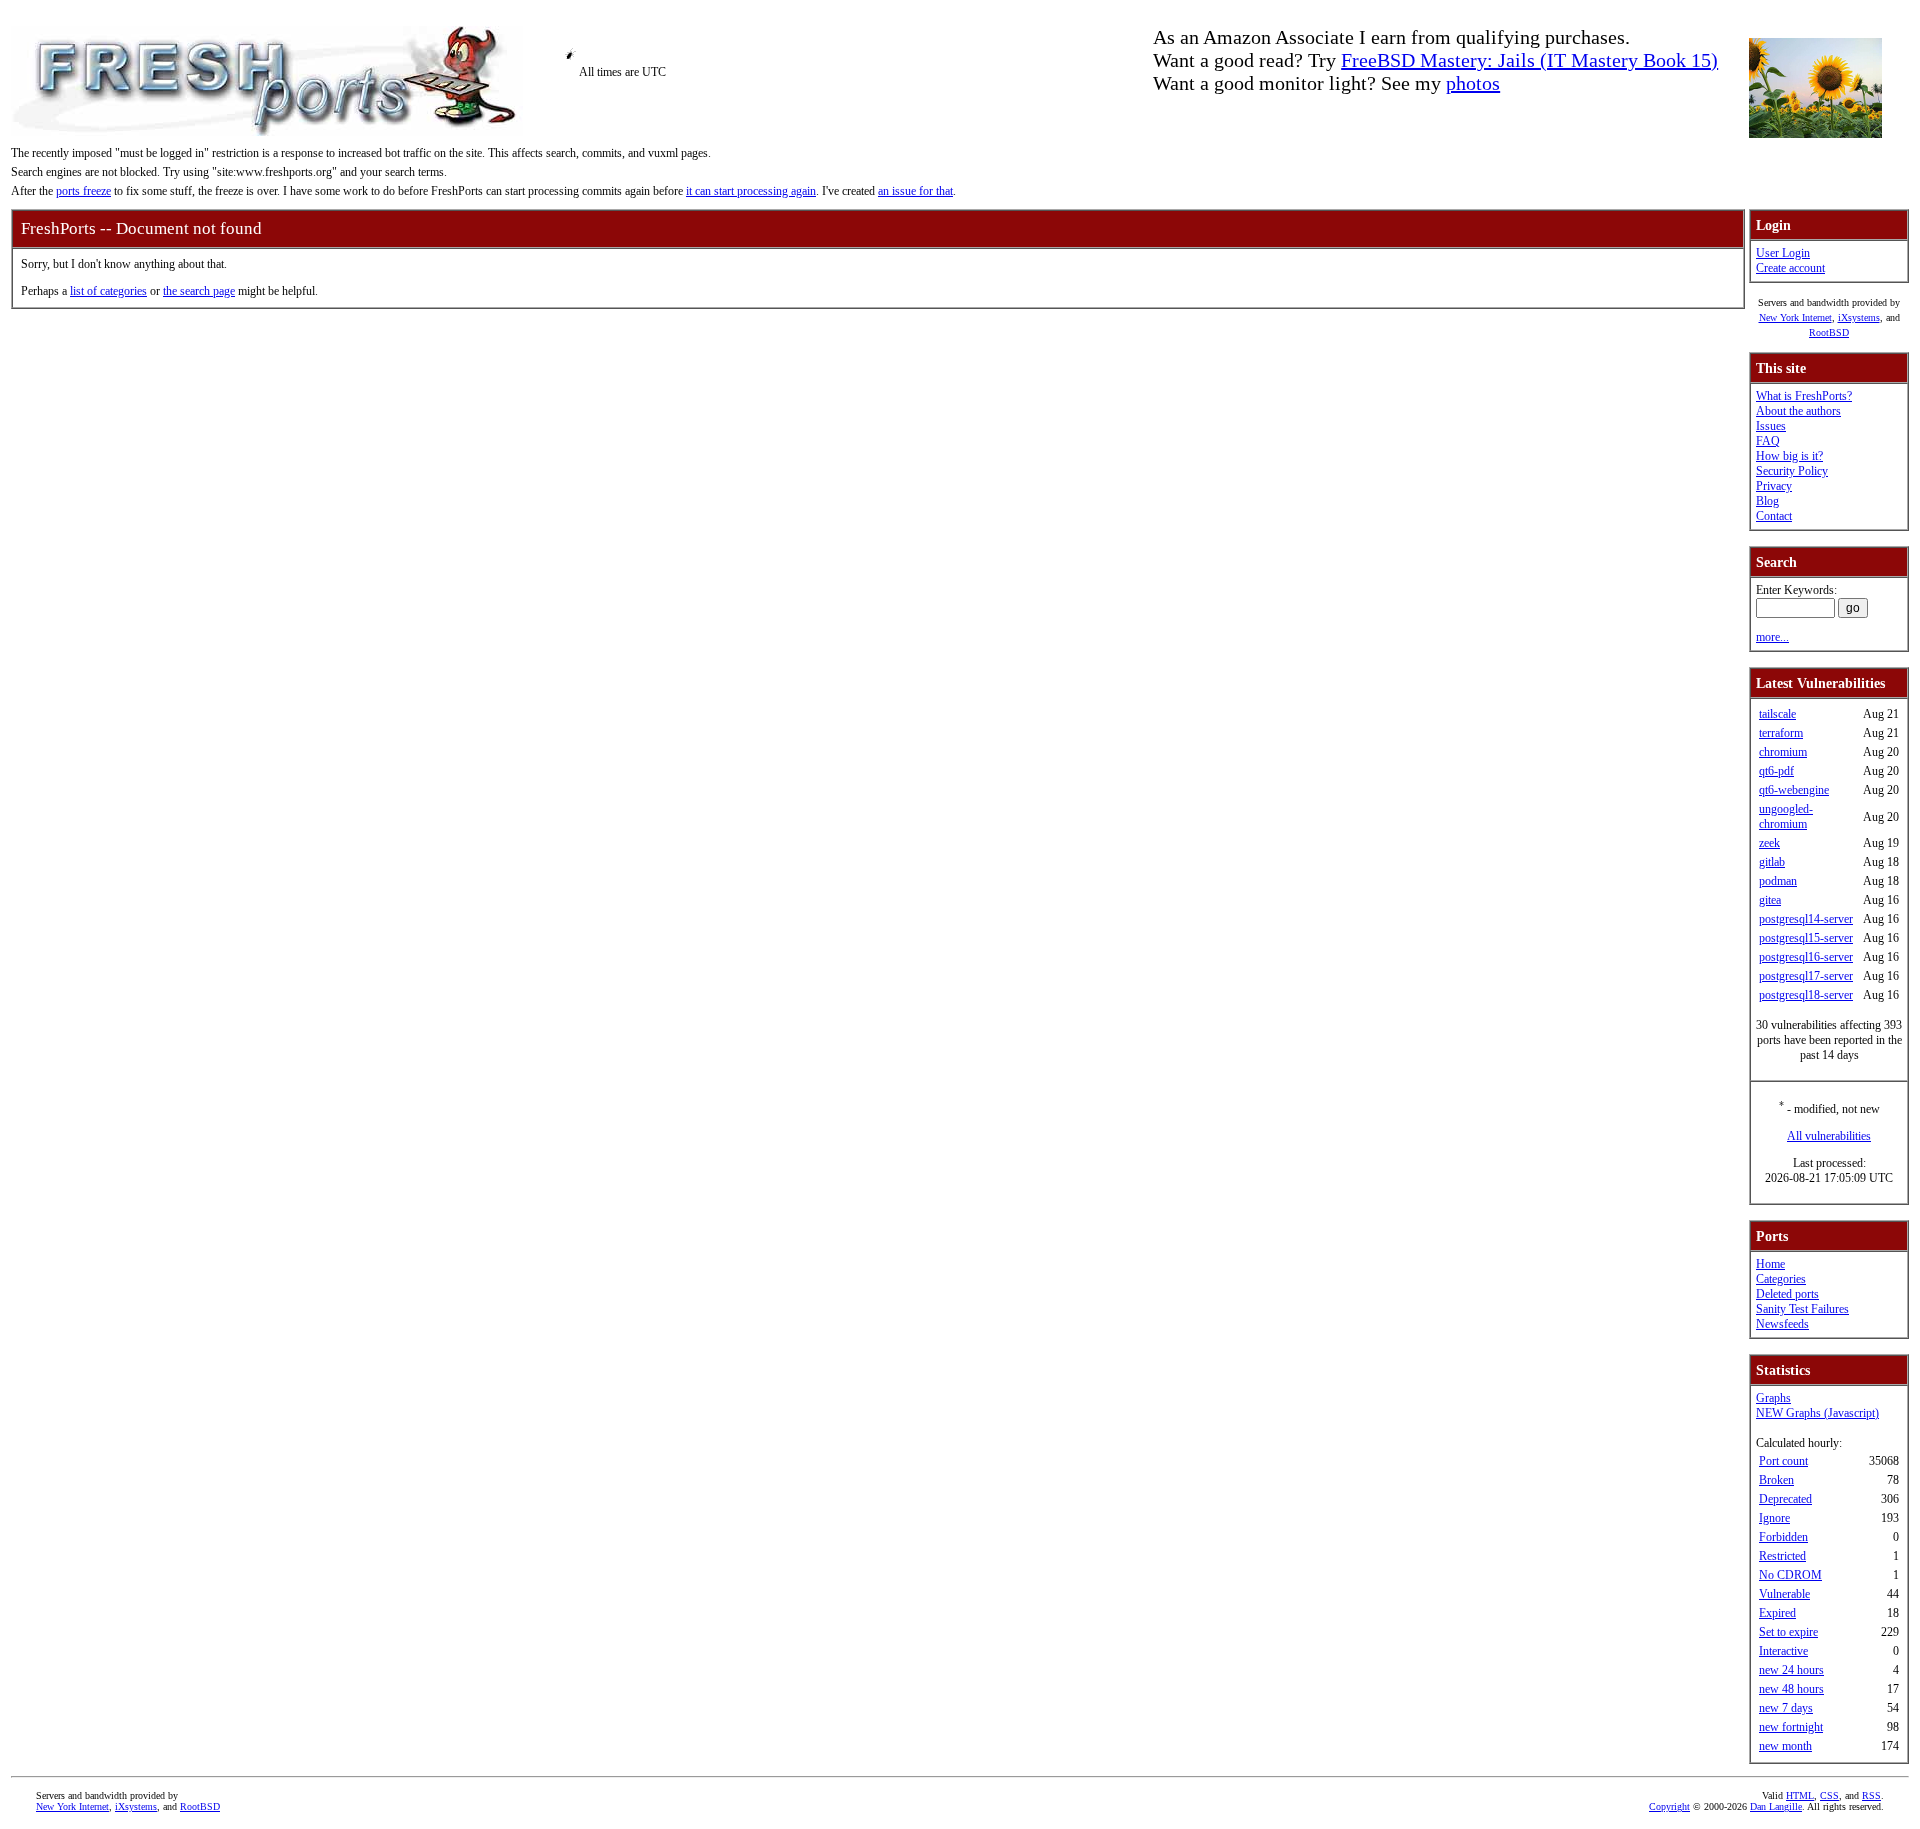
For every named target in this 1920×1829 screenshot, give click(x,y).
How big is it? (1789, 456)
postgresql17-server (1806, 976)
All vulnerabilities (1829, 1136)
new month (1785, 1746)
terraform (1781, 733)
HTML (1800, 1795)
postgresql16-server (1806, 957)
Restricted (1782, 1556)
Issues (1771, 426)
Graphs (1773, 1398)
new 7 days (1786, 1708)
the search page (199, 291)
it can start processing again (751, 191)
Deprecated (1785, 1499)
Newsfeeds (1782, 1324)
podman (1778, 881)
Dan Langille (1776, 1806)
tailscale (1777, 714)
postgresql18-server (1806, 995)
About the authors (1798, 411)
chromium (1783, 752)
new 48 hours (1791, 1689)
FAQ (1768, 441)
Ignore (1774, 1518)
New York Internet (1795, 317)
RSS (1871, 1795)
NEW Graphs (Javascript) (1817, 1413)
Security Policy (1792, 471)
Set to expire (1788, 1632)
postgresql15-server (1806, 938)
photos (1473, 83)
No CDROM (1790, 1575)
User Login (1783, 253)
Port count (1783, 1461)
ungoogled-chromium (1786, 816)
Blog (1767, 501)
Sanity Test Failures (1802, 1309)
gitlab (1772, 862)
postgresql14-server (1806, 919)
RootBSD (1829, 332)
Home (1770, 1264)
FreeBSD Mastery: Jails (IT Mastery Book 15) (1529, 60)
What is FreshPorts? (1804, 396)
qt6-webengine (1794, 790)
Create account (1790, 268)
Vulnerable (1784, 1594)
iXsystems (1859, 317)
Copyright (1669, 1806)
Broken (1776, 1480)
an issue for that (915, 191)
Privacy (1774, 486)
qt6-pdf (1776, 771)
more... (1772, 637)
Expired (1777, 1613)
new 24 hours (1791, 1670)
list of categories (108, 291)
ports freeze (83, 191)
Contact (1774, 516)
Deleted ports (1787, 1294)
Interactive (1783, 1651)
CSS (1829, 1795)
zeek (1769, 843)
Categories (1781, 1279)
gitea (1770, 900)
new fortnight (1791, 1727)
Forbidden (1783, 1537)
